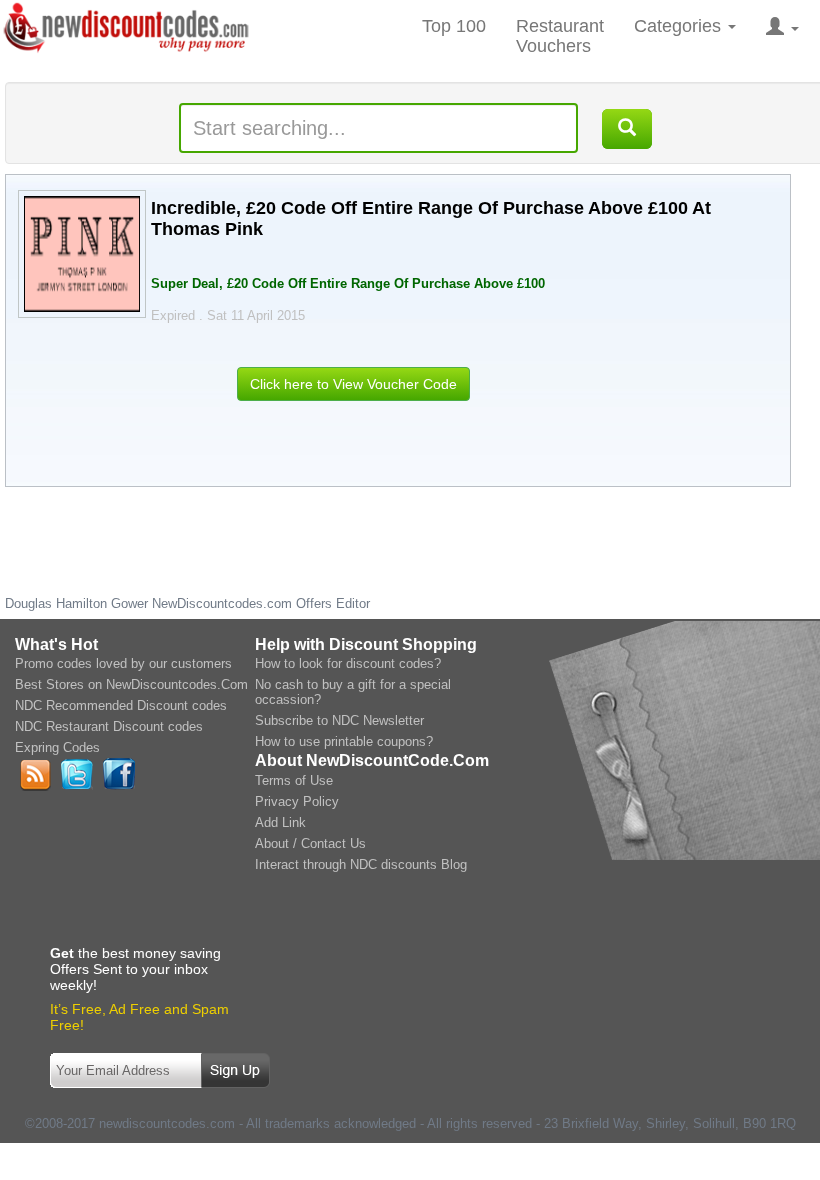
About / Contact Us (310, 843)
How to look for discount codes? (348, 663)
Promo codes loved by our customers (123, 663)
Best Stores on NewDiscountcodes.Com (131, 684)
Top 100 (454, 26)
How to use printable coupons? (344, 741)
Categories (680, 26)
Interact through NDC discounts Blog (361, 864)
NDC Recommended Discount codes (121, 705)
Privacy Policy (297, 801)
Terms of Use (294, 780)
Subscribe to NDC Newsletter (339, 720)
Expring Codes (57, 747)
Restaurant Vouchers (560, 36)
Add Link (280, 822)
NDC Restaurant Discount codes (109, 726)
